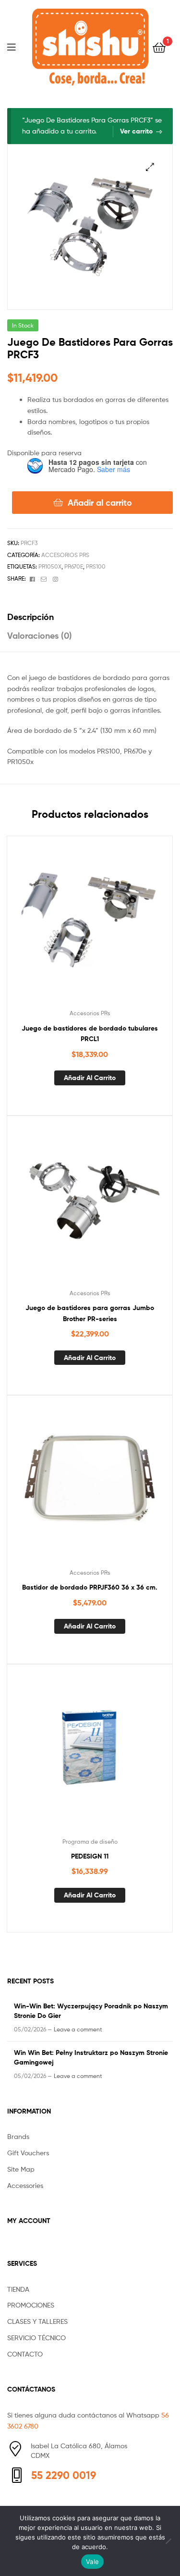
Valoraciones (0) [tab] (40, 636)
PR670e (74, 566)
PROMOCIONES (31, 2305)
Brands (18, 2136)
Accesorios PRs (65, 555)
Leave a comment (78, 2029)
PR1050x (50, 566)
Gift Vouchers (28, 2153)
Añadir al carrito (100, 503)
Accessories (25, 2185)
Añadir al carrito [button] (90, 1078)
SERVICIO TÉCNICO (36, 2338)
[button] (150, 167)
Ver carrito (136, 131)
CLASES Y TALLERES (37, 2321)
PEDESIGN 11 (90, 1856)
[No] (168, 2541)
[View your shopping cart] (159, 47)
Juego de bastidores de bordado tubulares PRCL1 (90, 1034)
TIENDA (18, 2289)
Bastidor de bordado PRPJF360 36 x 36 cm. (90, 1587)
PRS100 (96, 566)
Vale (92, 2562)
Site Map (21, 2169)
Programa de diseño (90, 1841)
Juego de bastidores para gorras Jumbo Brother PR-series (90, 1313)
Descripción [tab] (30, 617)
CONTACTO (25, 2354)
